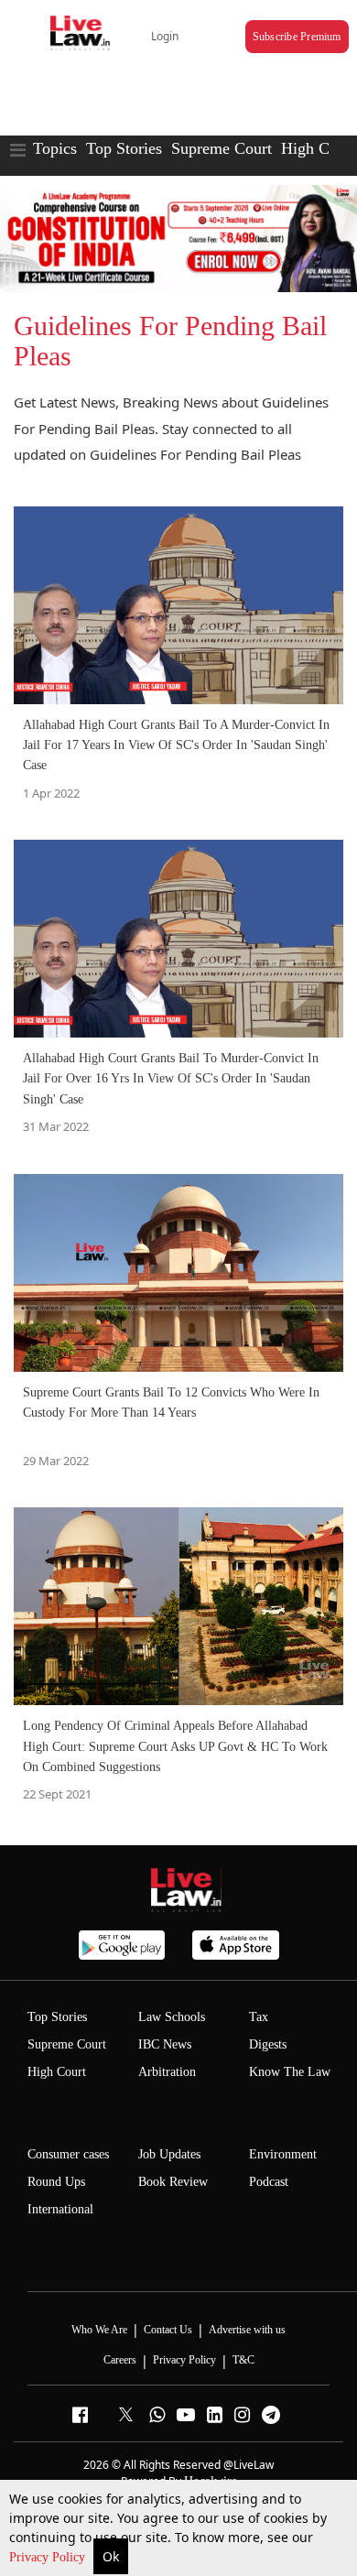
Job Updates (169, 2154)
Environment (283, 2154)
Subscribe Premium (297, 37)
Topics (55, 148)
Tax (259, 2017)
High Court (57, 2072)
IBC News (165, 2044)
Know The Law (290, 2072)
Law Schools (172, 2017)
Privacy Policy (49, 2557)
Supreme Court (222, 148)
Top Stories (124, 148)
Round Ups (56, 2182)
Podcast (269, 2182)
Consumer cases (68, 2154)
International (60, 2209)
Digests (268, 2044)
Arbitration (167, 2072)
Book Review (173, 2182)
